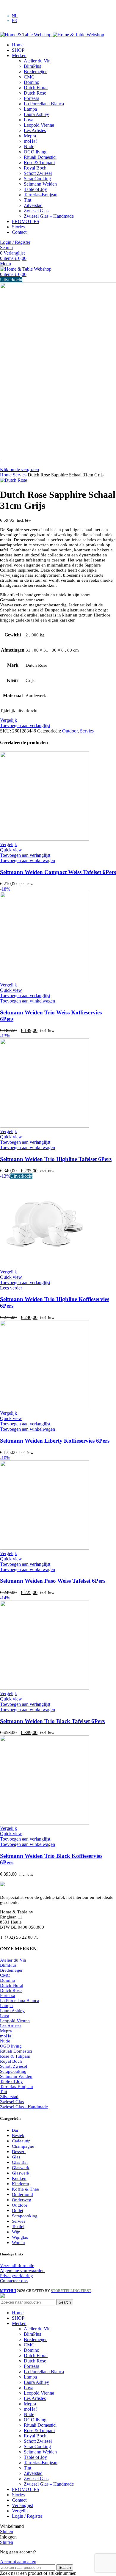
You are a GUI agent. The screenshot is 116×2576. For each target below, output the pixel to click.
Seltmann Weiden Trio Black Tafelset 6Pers (52, 1721)
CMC (29, 77)
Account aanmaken (18, 2562)
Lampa (30, 109)
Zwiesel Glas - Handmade (24, 2107)
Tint (28, 200)
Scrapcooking (25, 2216)
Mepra (30, 136)
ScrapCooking (37, 179)
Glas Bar (20, 2162)
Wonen (18, 2243)
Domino (32, 82)
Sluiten (7, 2532)
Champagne (23, 2146)
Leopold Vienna (39, 125)
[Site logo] (26, 35)
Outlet (18, 2211)
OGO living (35, 152)
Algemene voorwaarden (22, 2271)
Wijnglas (20, 2237)
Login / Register (27, 2516)
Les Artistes (35, 130)
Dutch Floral (36, 88)
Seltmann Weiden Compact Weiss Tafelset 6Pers (58, 872)
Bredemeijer (35, 72)
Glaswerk (21, 2168)
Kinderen (21, 2184)
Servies (20, 475)
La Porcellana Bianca (44, 104)
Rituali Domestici (40, 157)
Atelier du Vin (37, 61)
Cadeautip (21, 2141)
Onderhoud (22, 2194)
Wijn (16, 2232)
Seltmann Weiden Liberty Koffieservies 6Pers (55, 1441)
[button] (28, 861)
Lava (29, 120)
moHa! (30, 141)
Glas (16, 2157)
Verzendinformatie (17, 2266)
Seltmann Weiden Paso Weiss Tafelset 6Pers (53, 1581)
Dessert (19, 2152)
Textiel (18, 2227)
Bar (15, 2130)
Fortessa (32, 98)
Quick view (11, 850)
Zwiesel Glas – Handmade (49, 216)
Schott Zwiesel (38, 173)
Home (6, 475)
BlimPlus (32, 66)
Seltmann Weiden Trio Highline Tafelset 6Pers (56, 1159)
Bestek (18, 2136)
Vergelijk (20, 2511)
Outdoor (70, 731)
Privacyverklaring (17, 2276)
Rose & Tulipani (39, 163)
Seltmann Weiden (40, 184)
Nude (29, 146)
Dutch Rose (35, 93)
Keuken (19, 2178)
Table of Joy (35, 189)
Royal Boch (35, 168)
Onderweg (22, 2200)
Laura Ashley (36, 114)
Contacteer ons (14, 2281)
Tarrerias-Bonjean (41, 195)
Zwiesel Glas (36, 211)
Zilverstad (33, 205)
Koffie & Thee (25, 2189)
